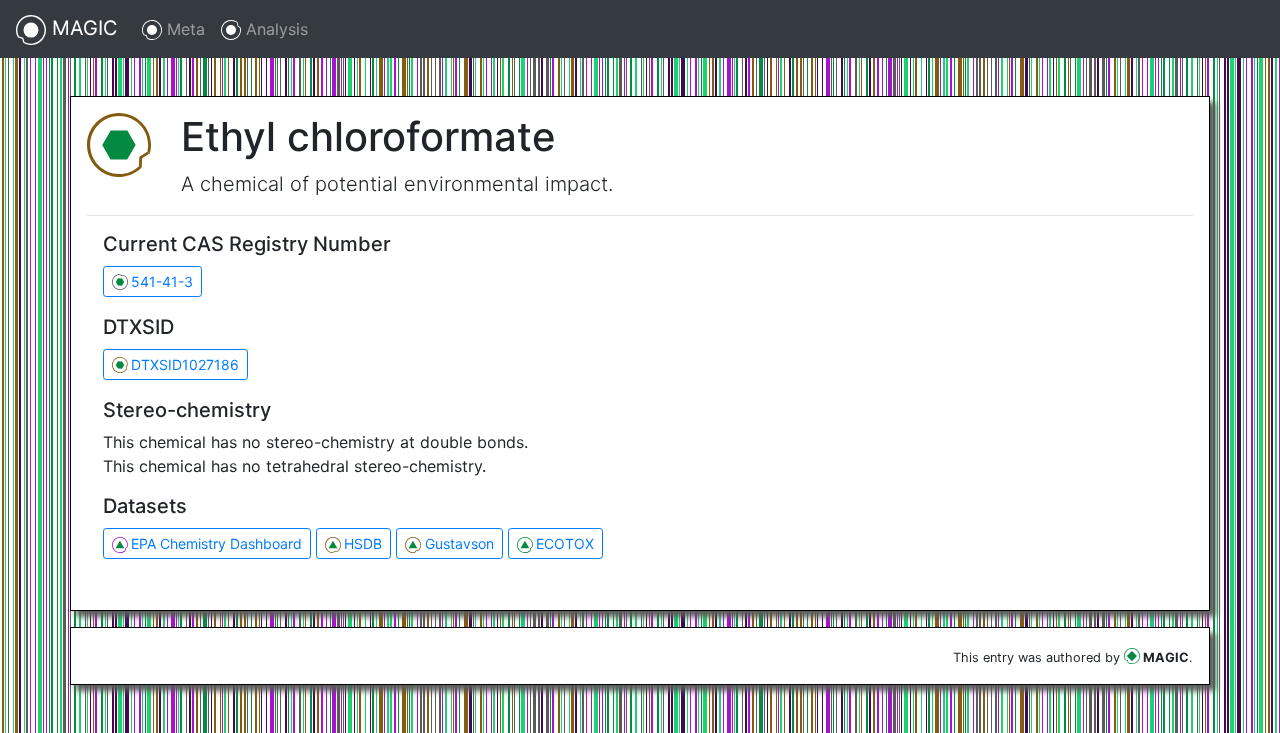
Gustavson (459, 543)
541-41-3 (162, 281)
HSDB (363, 543)
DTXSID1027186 (185, 364)
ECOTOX (565, 543)
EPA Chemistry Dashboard (216, 543)
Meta (183, 29)
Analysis (274, 29)
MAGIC (82, 28)
